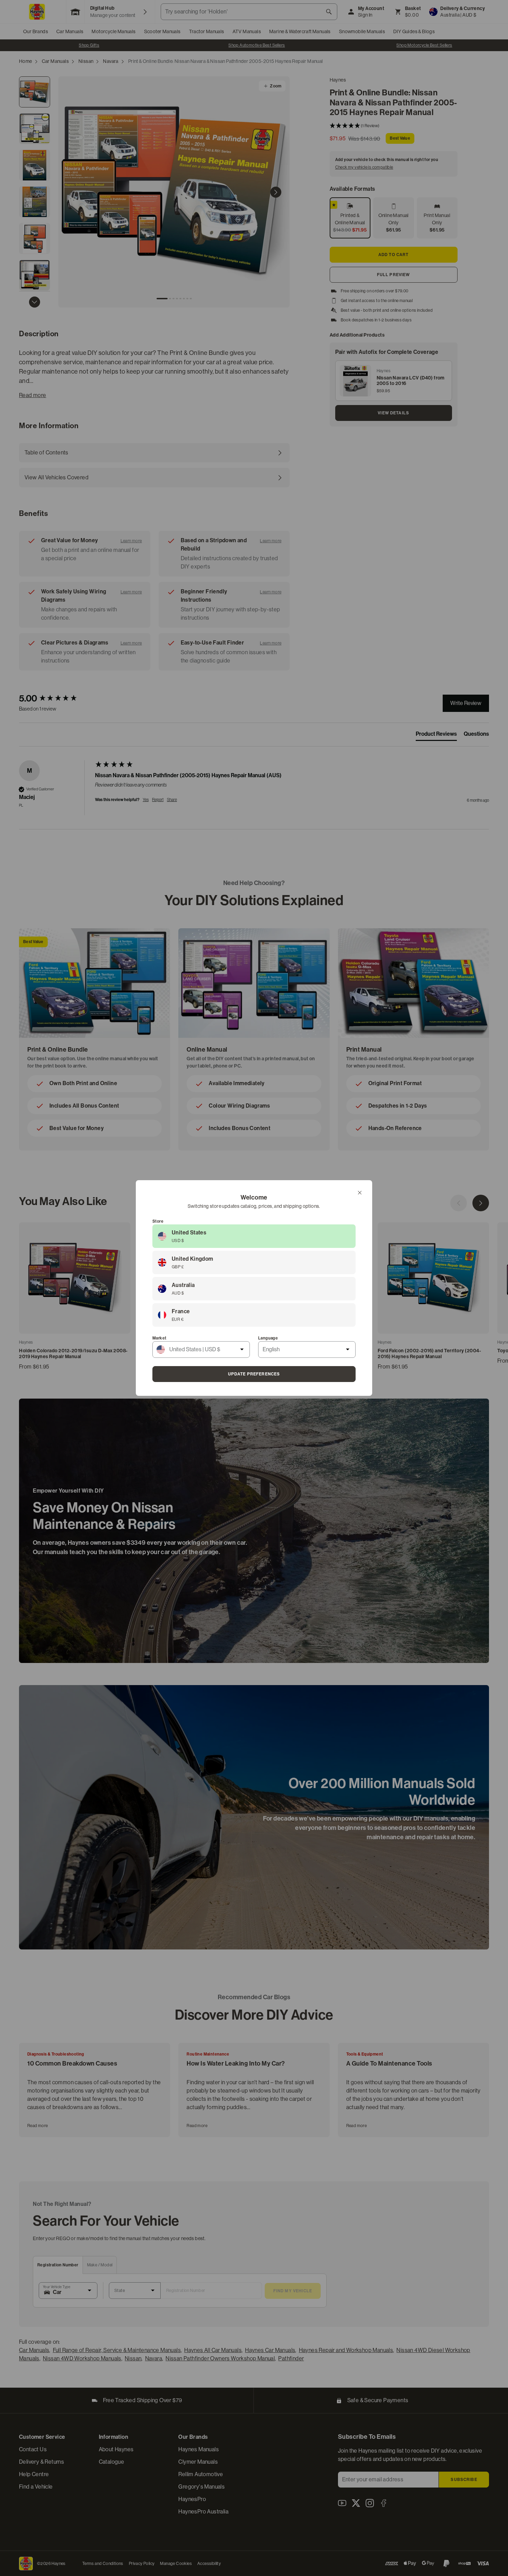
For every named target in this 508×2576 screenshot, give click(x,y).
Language (268, 1338)
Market (159, 1338)
